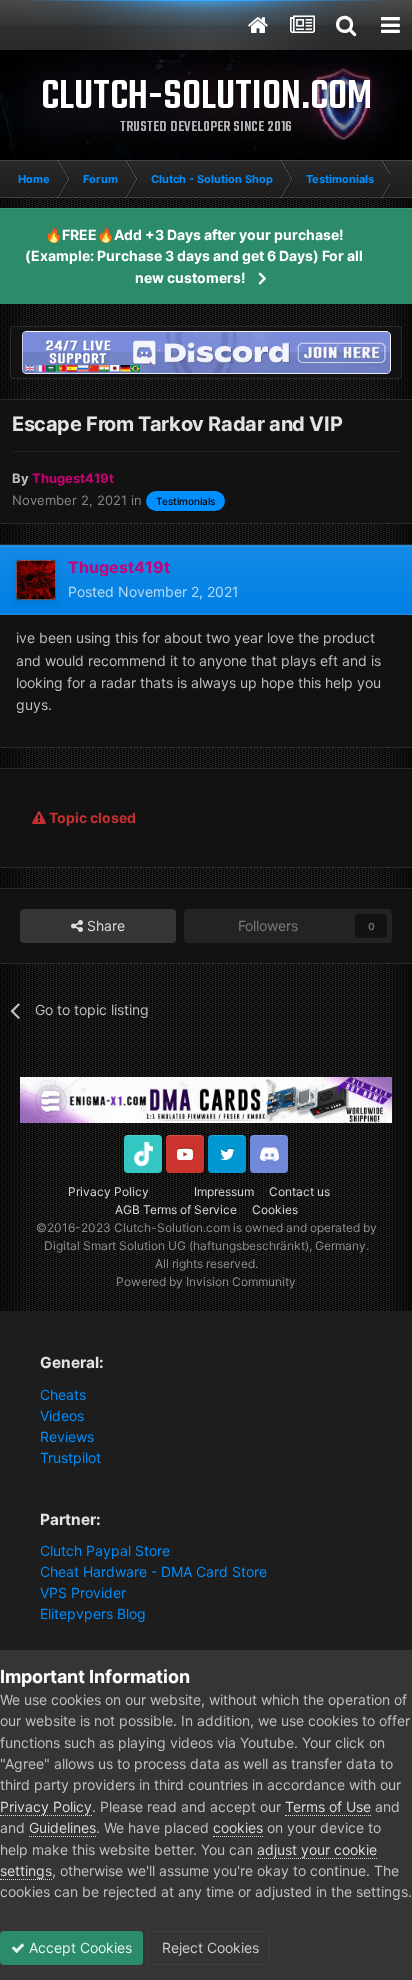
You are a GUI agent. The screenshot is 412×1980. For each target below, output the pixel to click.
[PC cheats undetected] (206, 350)
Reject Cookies (208, 1947)
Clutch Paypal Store (105, 1550)
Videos (62, 1415)
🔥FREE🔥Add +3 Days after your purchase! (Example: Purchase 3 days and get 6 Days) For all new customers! (194, 256)
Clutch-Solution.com (172, 1227)
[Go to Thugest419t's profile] (36, 580)
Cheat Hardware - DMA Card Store (153, 1571)
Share (104, 925)
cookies (238, 1827)
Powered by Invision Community (206, 1281)
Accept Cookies (78, 1947)
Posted (153, 591)
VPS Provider (83, 1592)
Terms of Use (328, 1806)
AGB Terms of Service (176, 1209)
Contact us (299, 1191)
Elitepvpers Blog (93, 1613)
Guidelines (62, 1827)
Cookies (275, 1209)
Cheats (63, 1394)
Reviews (67, 1436)
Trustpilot (70, 1457)
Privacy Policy (108, 1191)
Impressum (224, 1191)
